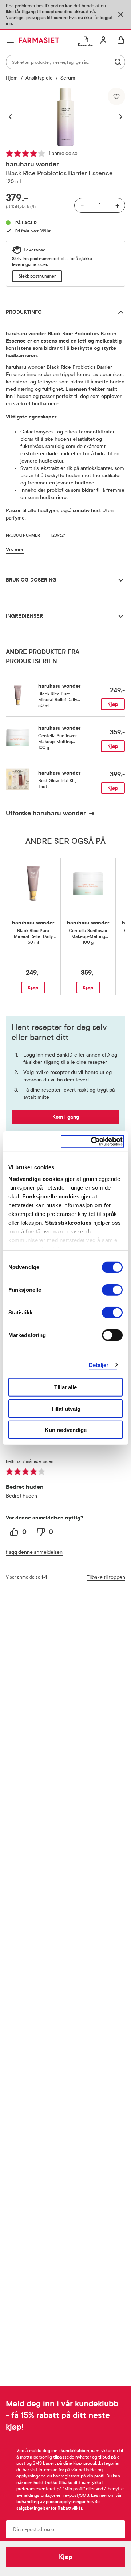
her (90, 2502)
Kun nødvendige (66, 1430)
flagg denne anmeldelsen (34, 1552)
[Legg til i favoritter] (116, 96)
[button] (14, 117)
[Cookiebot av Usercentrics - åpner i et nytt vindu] (92, 1141)
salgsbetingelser (33, 2508)
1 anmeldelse (63, 153)
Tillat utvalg (66, 1408)
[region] (65, 117)
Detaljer (99, 1365)
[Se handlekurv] (121, 40)
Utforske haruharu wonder (46, 813)
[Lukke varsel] (121, 15)
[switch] (112, 1290)
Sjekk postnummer (37, 276)
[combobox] (65, 62)
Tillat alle (65, 1387)
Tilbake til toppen (106, 1577)
